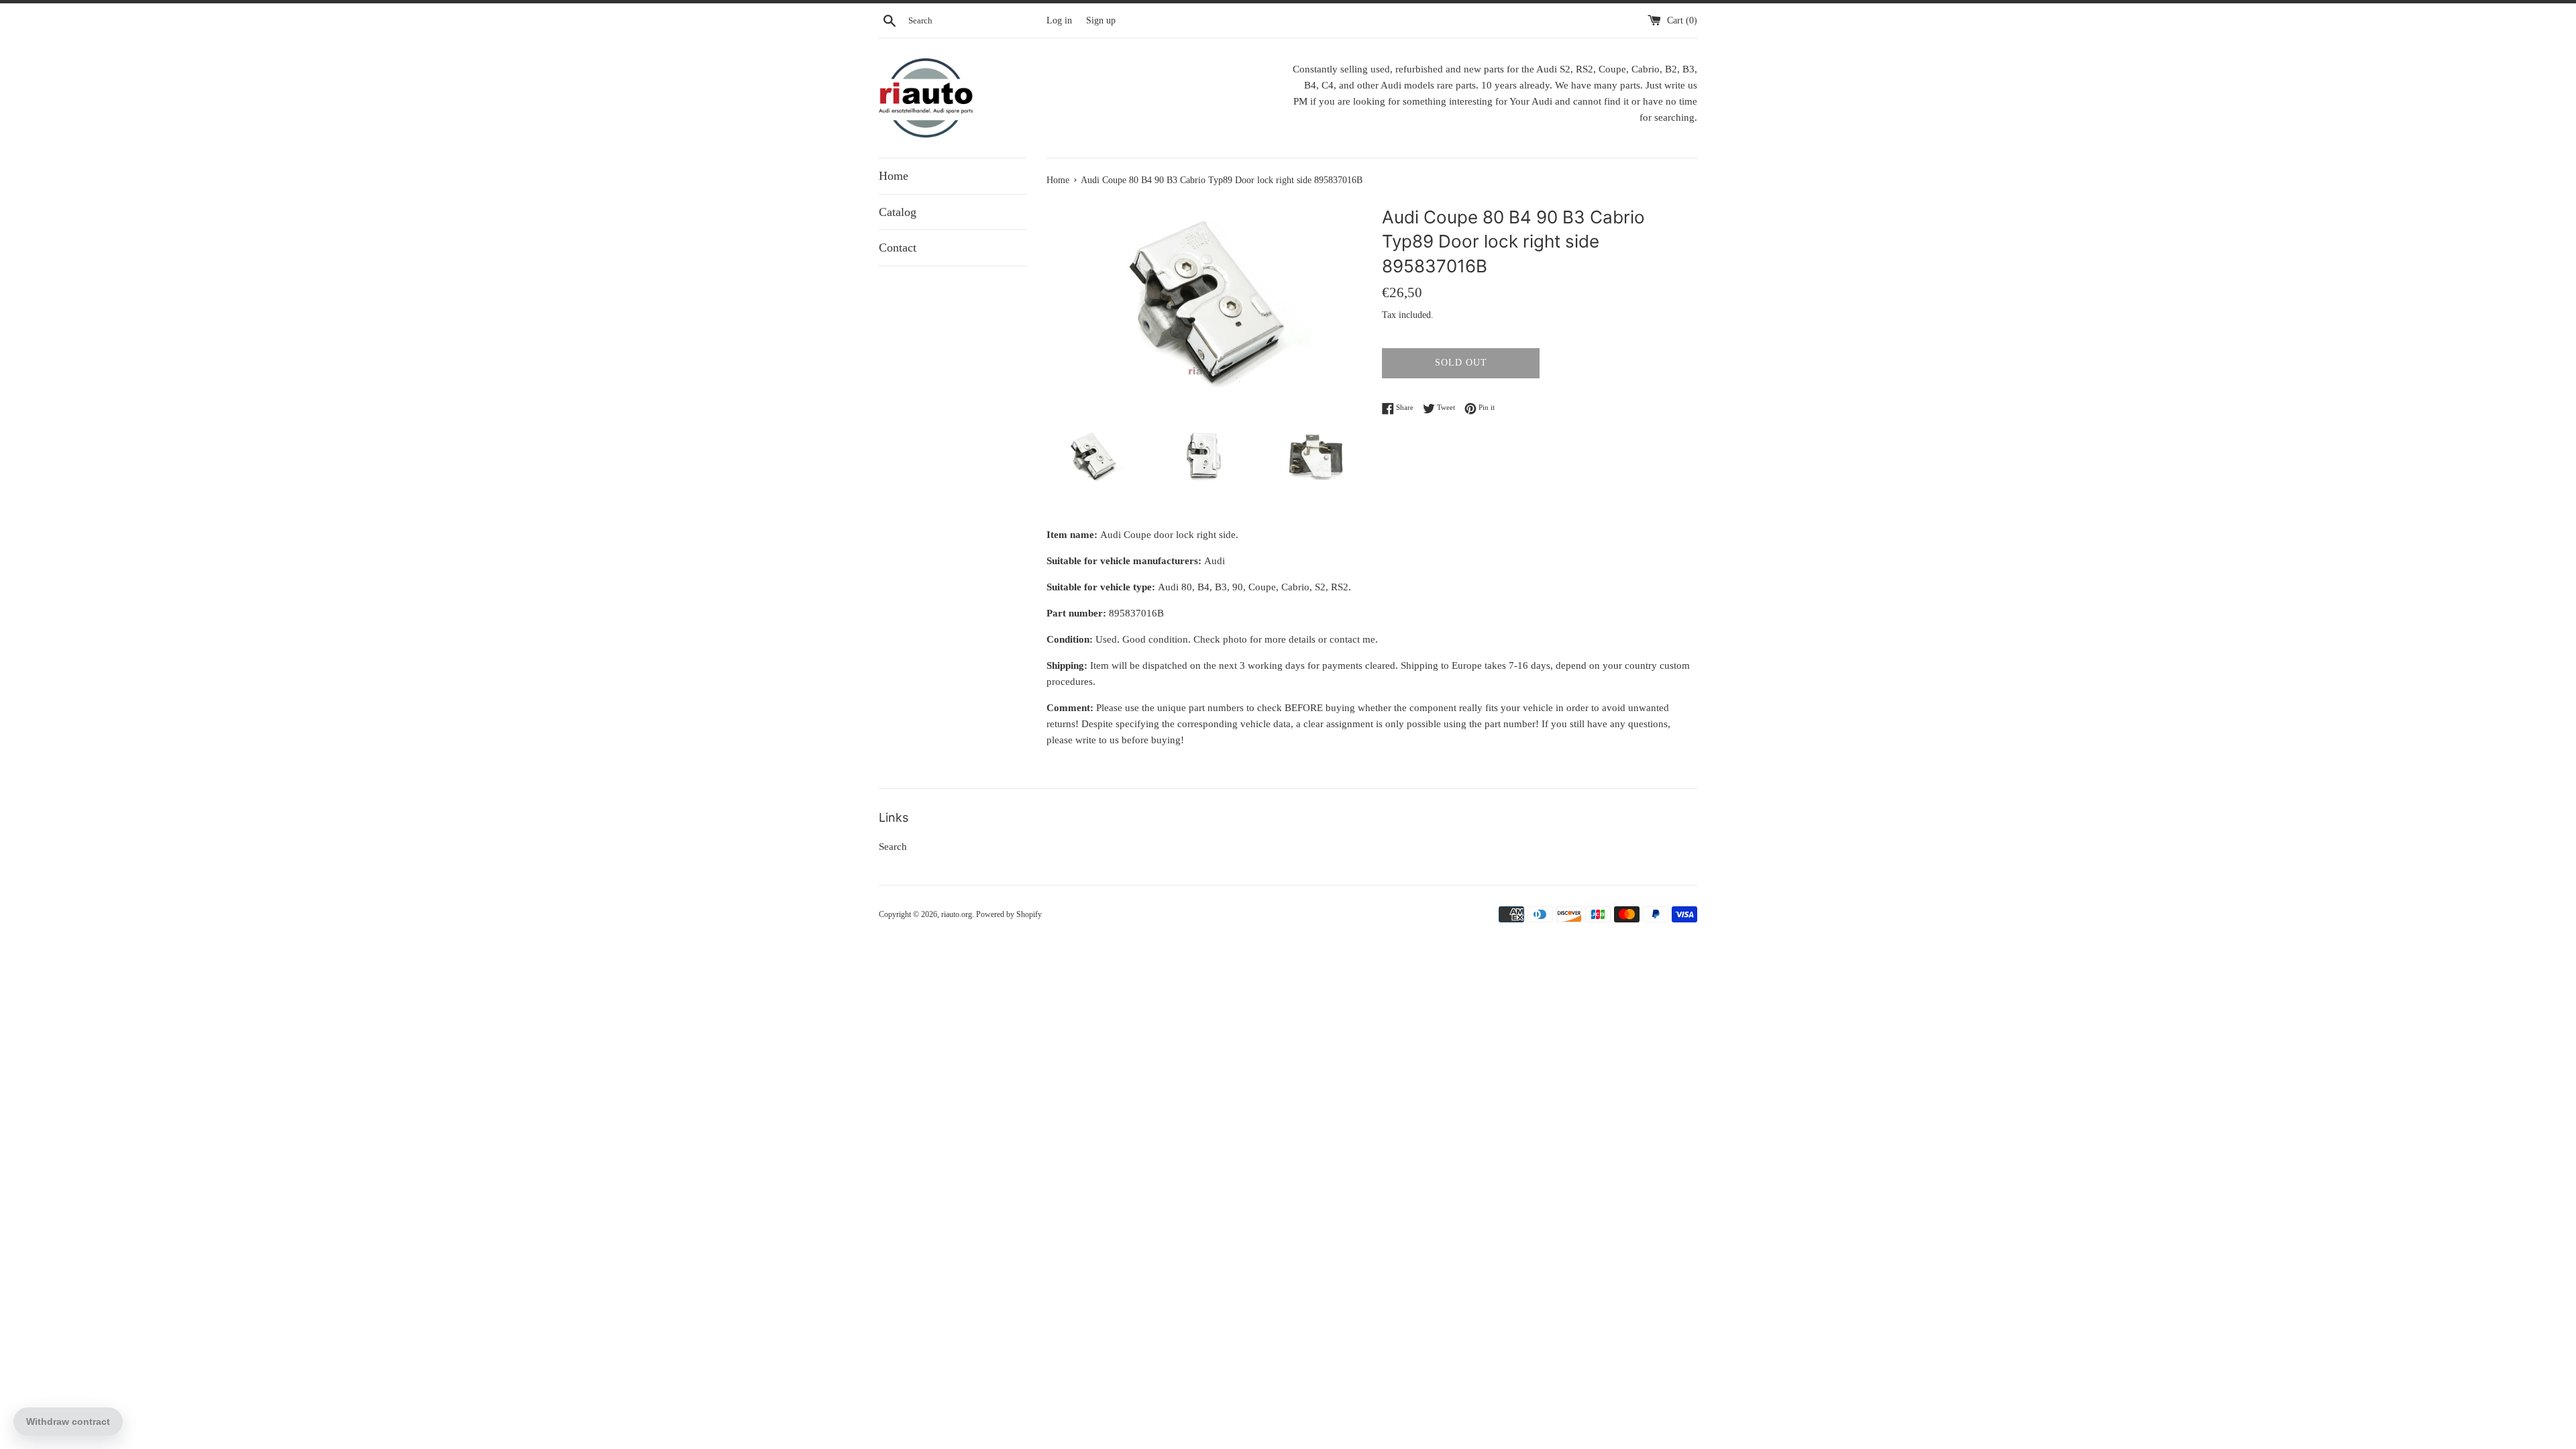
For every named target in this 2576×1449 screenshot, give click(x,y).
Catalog (898, 212)
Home (894, 176)
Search (893, 847)
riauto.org (957, 914)
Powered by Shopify (1009, 914)
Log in (1059, 20)
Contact (898, 248)
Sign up (1101, 20)
